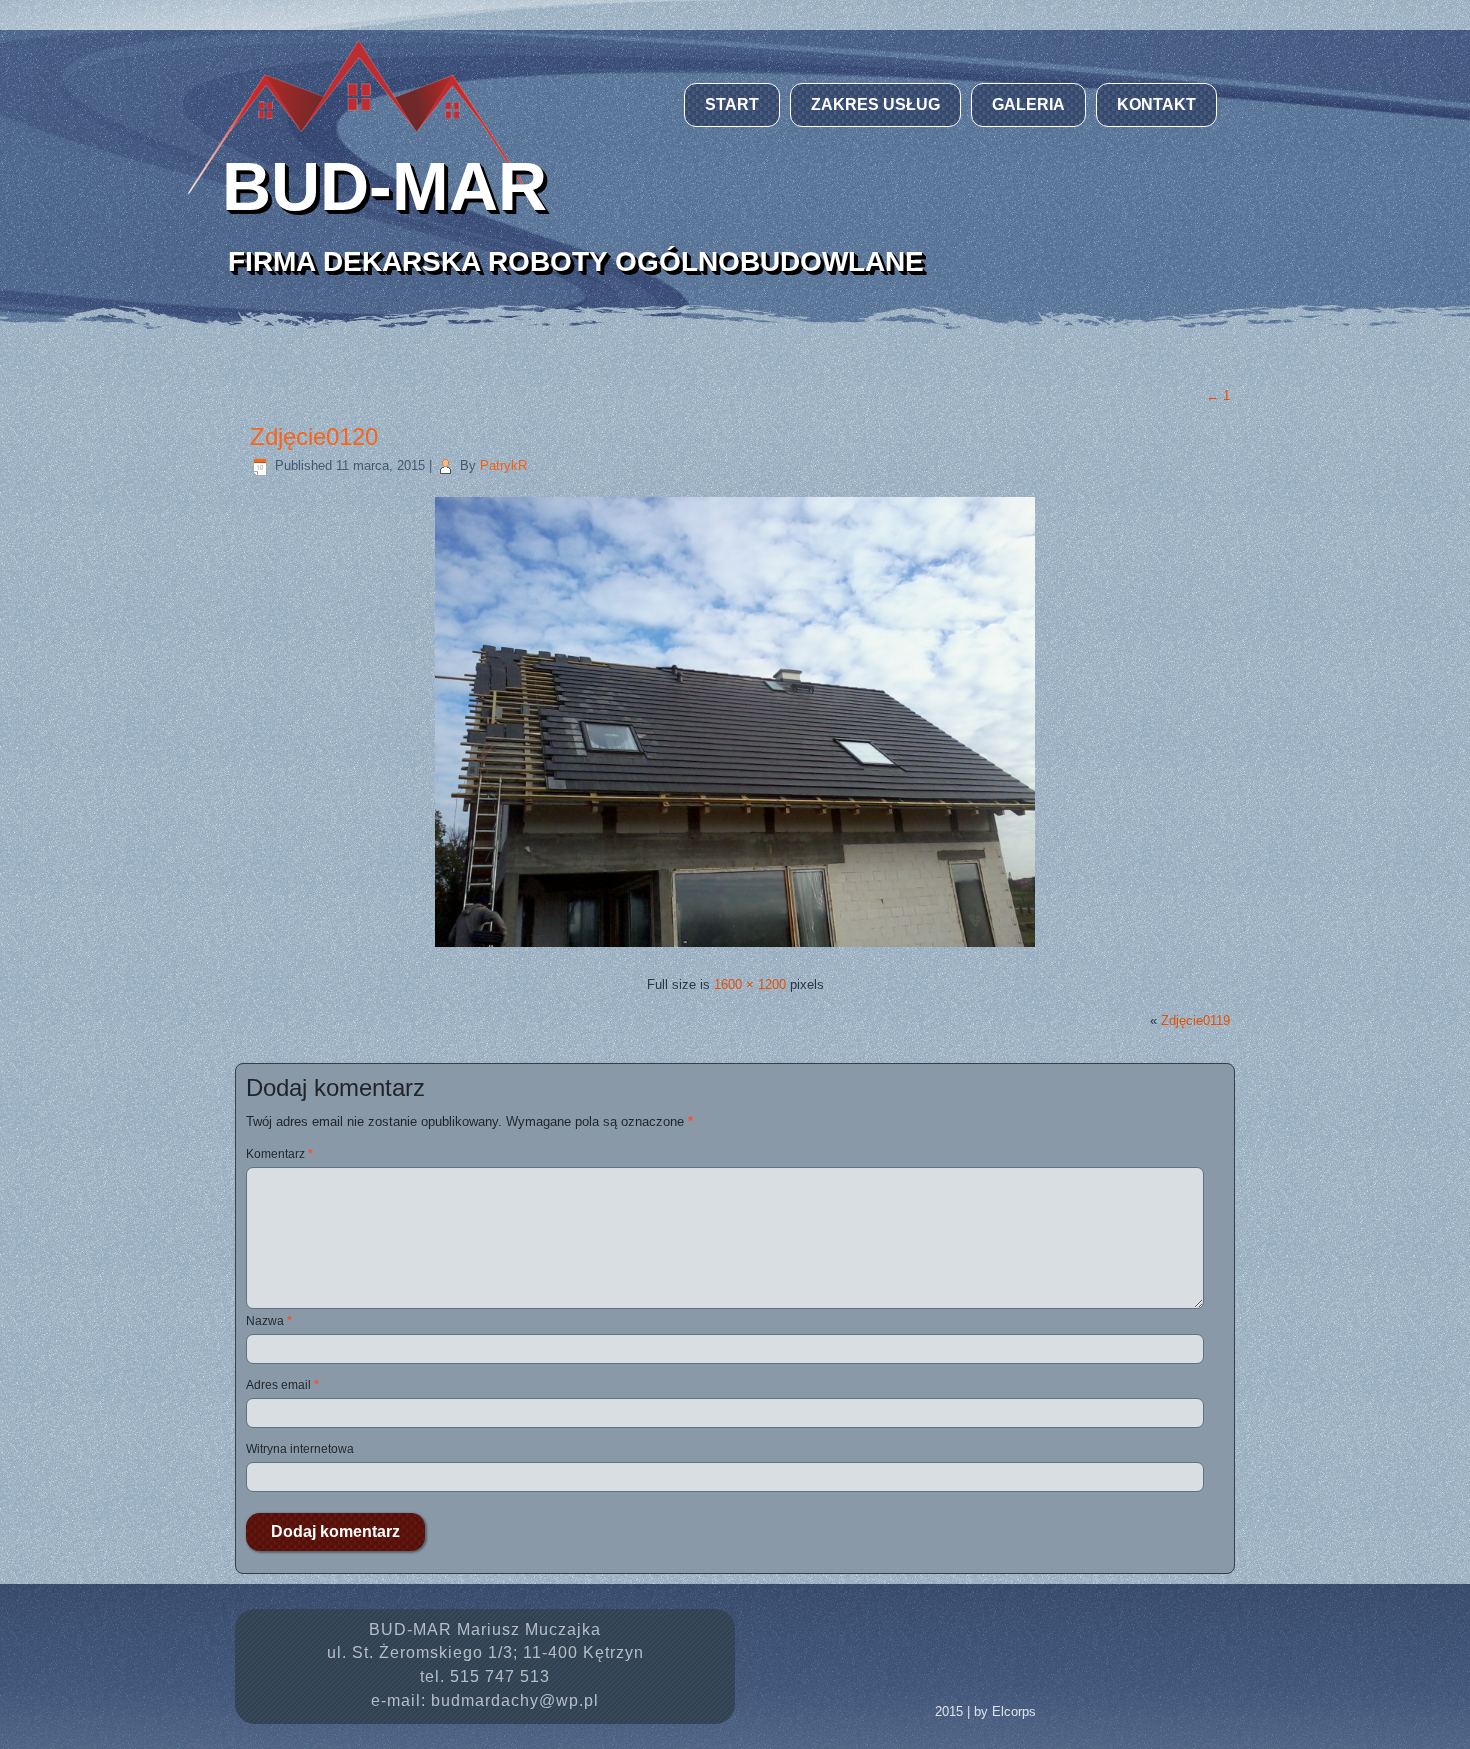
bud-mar (384, 186)
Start (732, 104)
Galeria (1028, 104)
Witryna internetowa (300, 1449)
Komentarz (279, 1154)
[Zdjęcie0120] (735, 949)
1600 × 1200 (750, 984)
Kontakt (1156, 104)
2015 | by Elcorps (985, 1711)
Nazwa (269, 1321)
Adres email (282, 1385)
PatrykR (503, 465)
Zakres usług (875, 104)
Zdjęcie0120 (314, 436)
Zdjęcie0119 (1195, 1020)
